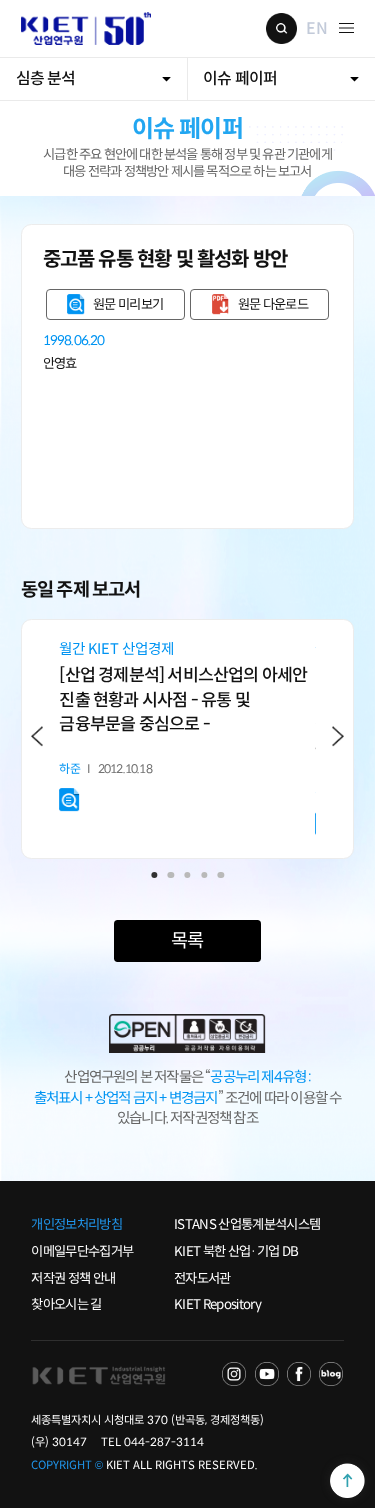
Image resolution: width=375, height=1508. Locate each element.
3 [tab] (187, 875)
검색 (281, 28)
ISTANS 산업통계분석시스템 (247, 1224)
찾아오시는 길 (66, 1304)
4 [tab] (204, 875)
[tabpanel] (187, 727)
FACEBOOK (299, 1374)
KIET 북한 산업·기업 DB (236, 1251)
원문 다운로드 (273, 304)
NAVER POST (331, 1374)
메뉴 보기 (347, 28)
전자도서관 (202, 1278)
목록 (187, 940)
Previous (36, 736)
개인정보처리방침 (76, 1224)
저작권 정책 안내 (73, 1278)
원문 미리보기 (128, 304)
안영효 (60, 364)
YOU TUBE (267, 1374)
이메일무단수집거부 (82, 1251)
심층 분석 (46, 78)
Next (337, 736)
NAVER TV (234, 1374)
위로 (347, 1480)
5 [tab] (221, 875)
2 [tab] (171, 875)
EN (316, 28)
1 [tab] (154, 875)
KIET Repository (217, 1304)
